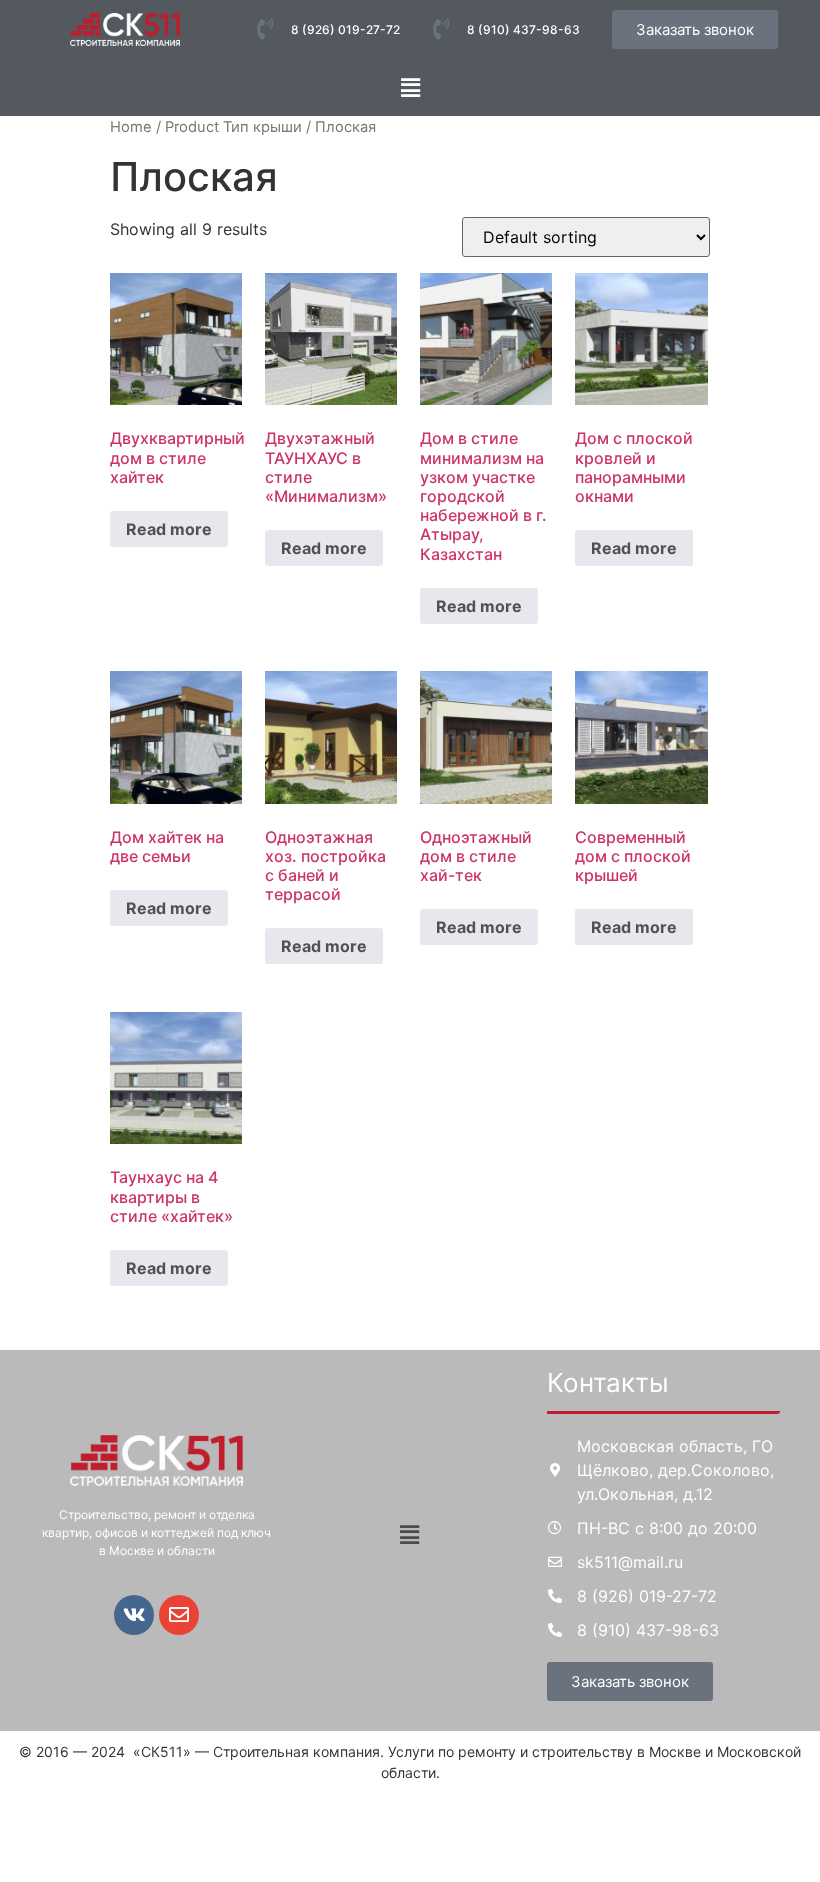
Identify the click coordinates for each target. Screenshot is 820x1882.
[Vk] (134, 1615)
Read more (169, 529)
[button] (410, 87)
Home (131, 127)
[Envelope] (179, 1615)
